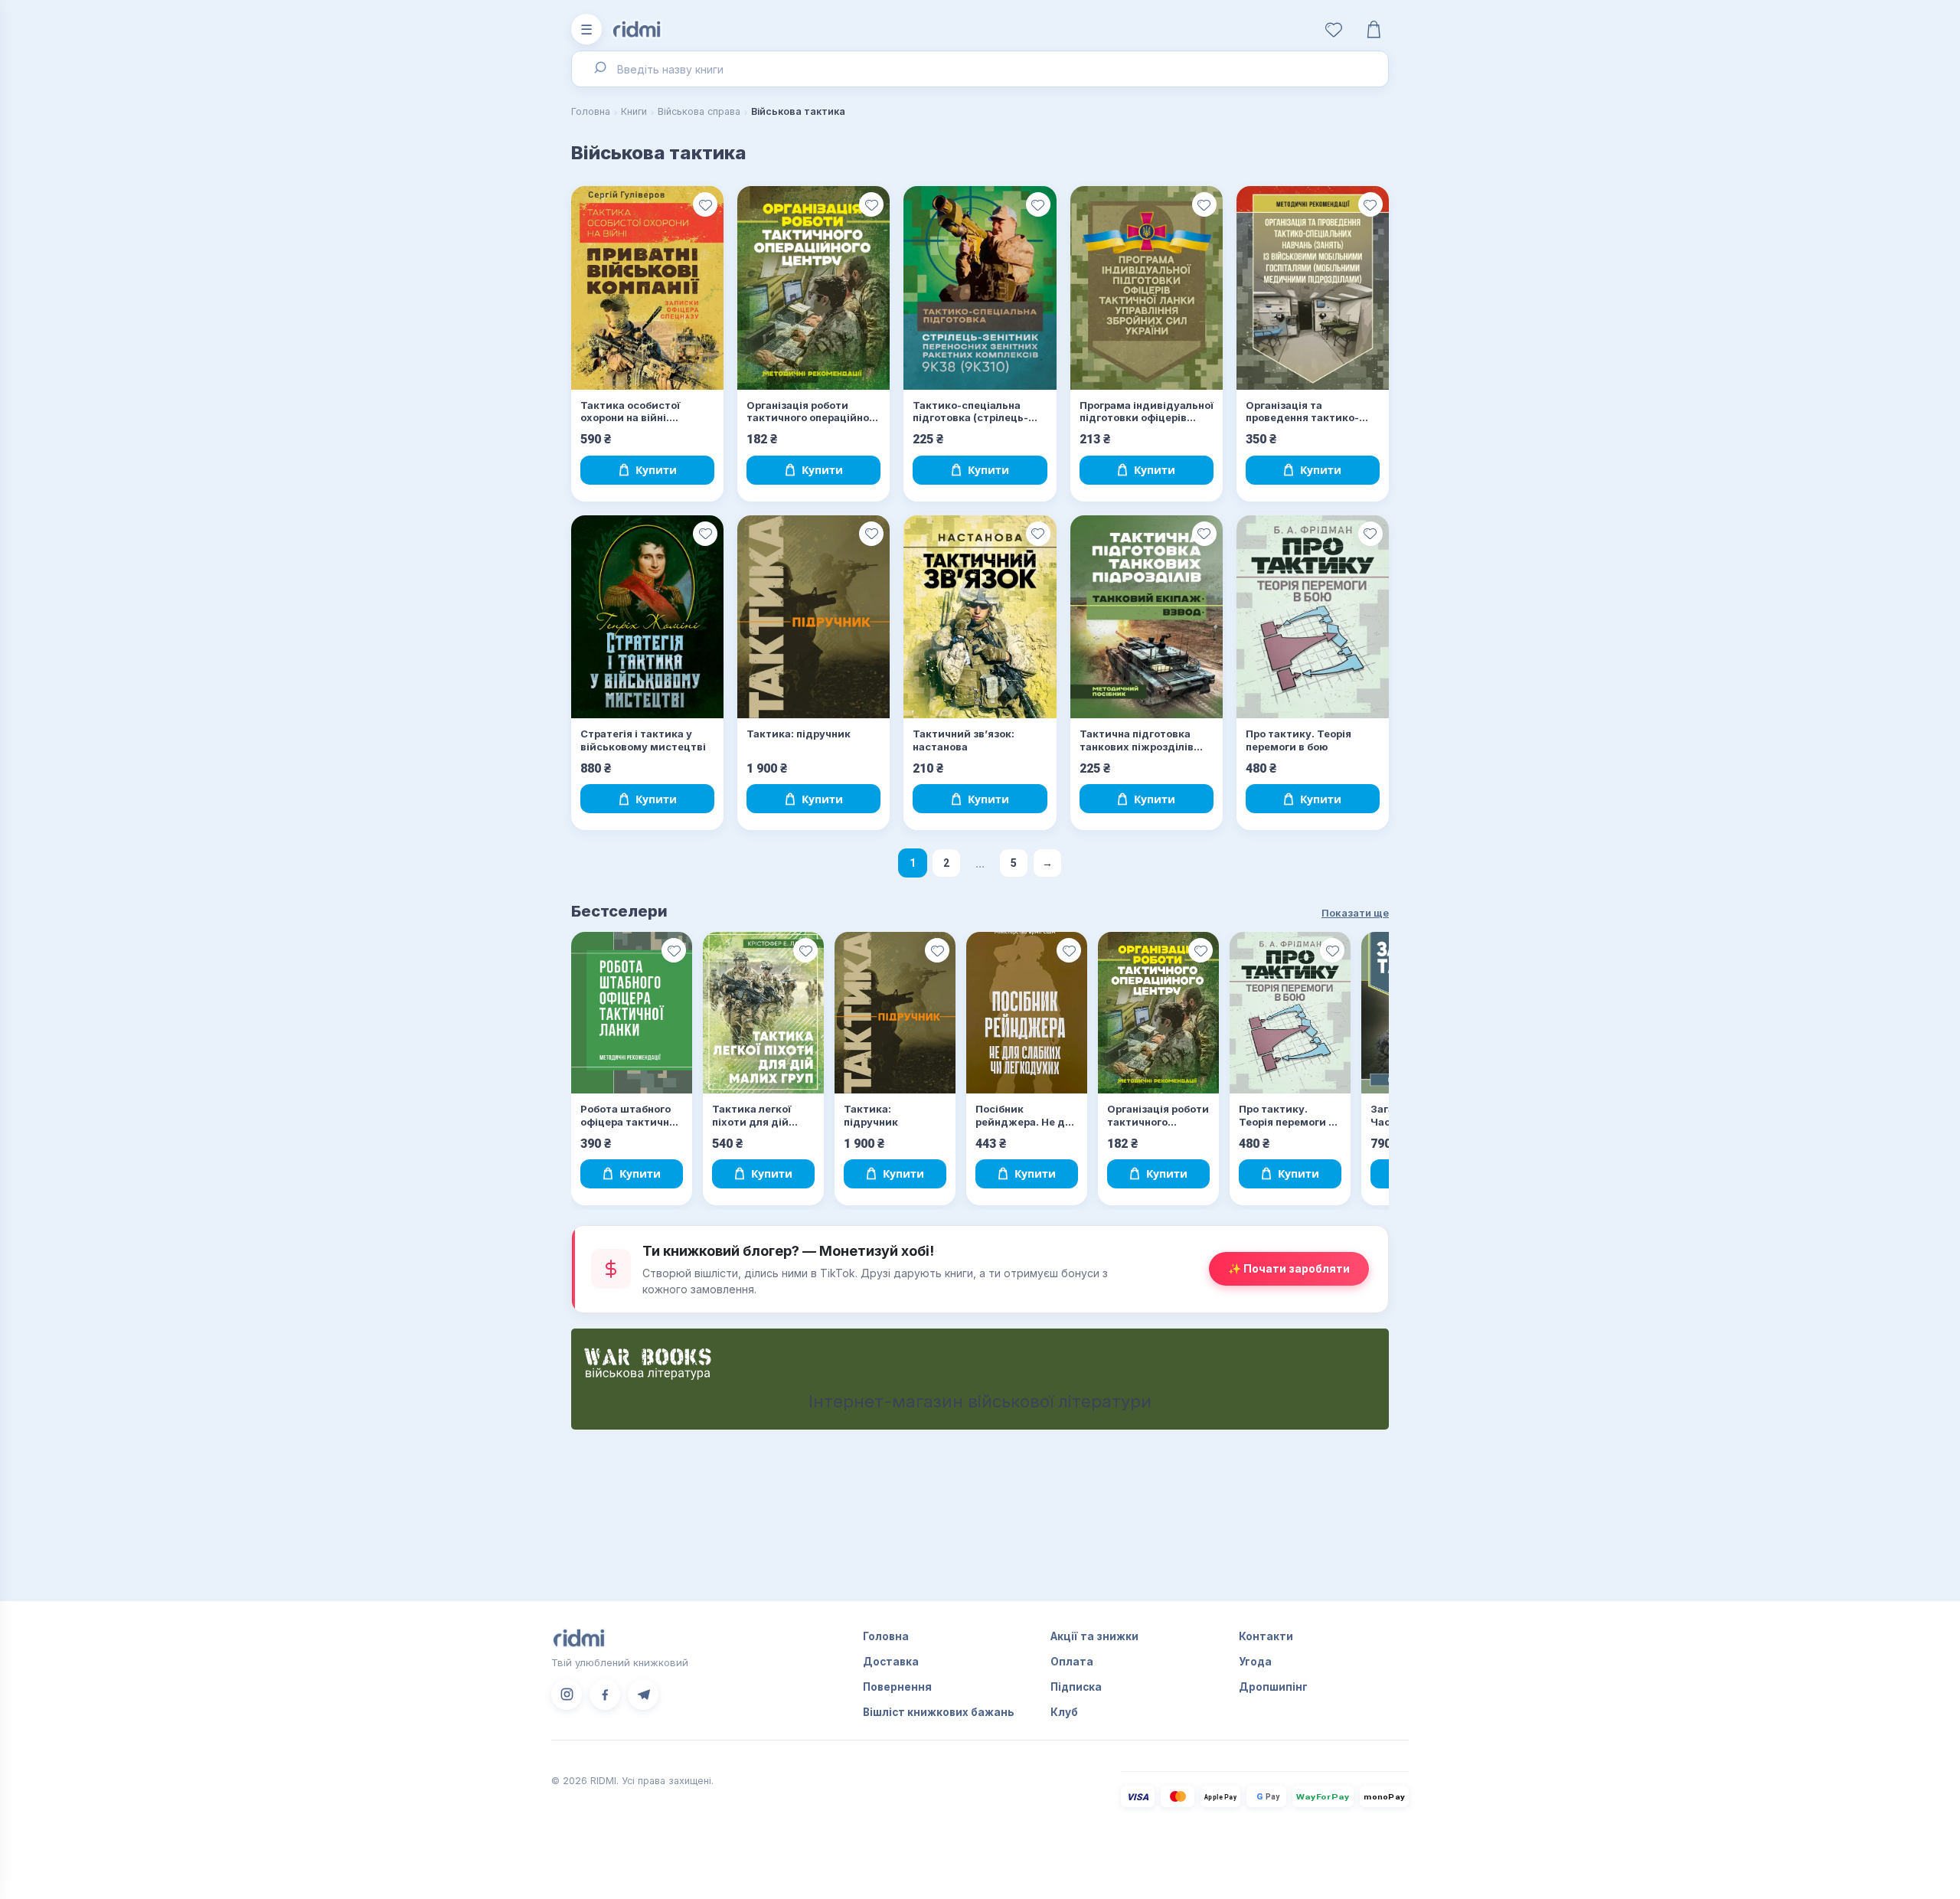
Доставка (891, 1662)
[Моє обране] (1334, 29)
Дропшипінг (1273, 1687)
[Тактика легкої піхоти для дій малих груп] (763, 1013)
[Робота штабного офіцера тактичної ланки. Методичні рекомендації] (632, 1013)
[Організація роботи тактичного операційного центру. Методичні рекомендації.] (813, 288)
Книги (634, 111)
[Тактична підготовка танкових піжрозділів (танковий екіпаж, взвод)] (1147, 617)
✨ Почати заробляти (1289, 1268)
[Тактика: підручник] (813, 617)
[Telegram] (643, 1695)
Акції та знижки (1094, 1636)
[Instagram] (567, 1695)
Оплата (1072, 1662)
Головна (591, 111)
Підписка (1076, 1687)
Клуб (1064, 1712)
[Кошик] (1374, 29)
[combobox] (980, 69)
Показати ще (1355, 913)
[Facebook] (605, 1695)
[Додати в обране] (705, 204)
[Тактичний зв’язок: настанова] (980, 617)
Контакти (1266, 1636)
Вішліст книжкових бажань (939, 1712)
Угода (1255, 1662)
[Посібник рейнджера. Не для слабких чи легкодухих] (1027, 1013)
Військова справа (699, 111)
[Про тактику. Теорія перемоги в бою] (1313, 617)
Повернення (897, 1687)
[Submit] (599, 69)
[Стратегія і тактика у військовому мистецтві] (647, 617)
